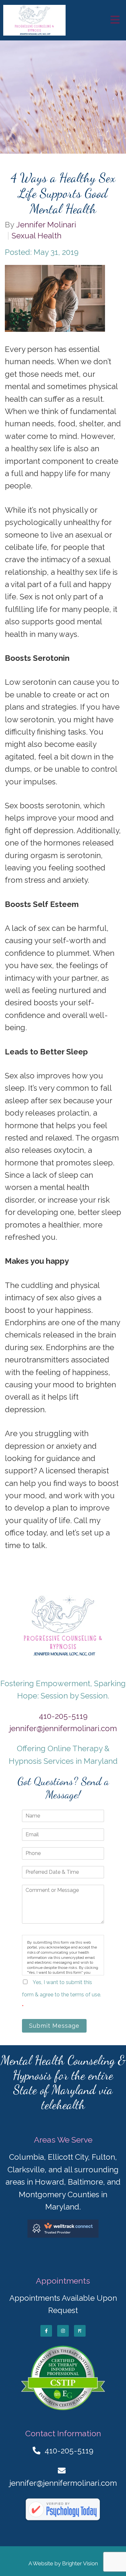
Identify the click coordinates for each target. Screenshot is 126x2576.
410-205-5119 (63, 1716)
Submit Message (54, 2026)
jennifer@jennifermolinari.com (63, 1728)
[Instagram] (63, 2331)
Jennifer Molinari (46, 225)
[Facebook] (46, 2331)
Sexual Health (37, 236)
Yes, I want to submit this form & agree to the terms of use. (62, 1995)
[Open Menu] (115, 20)
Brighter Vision (80, 2563)
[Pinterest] (80, 2331)
